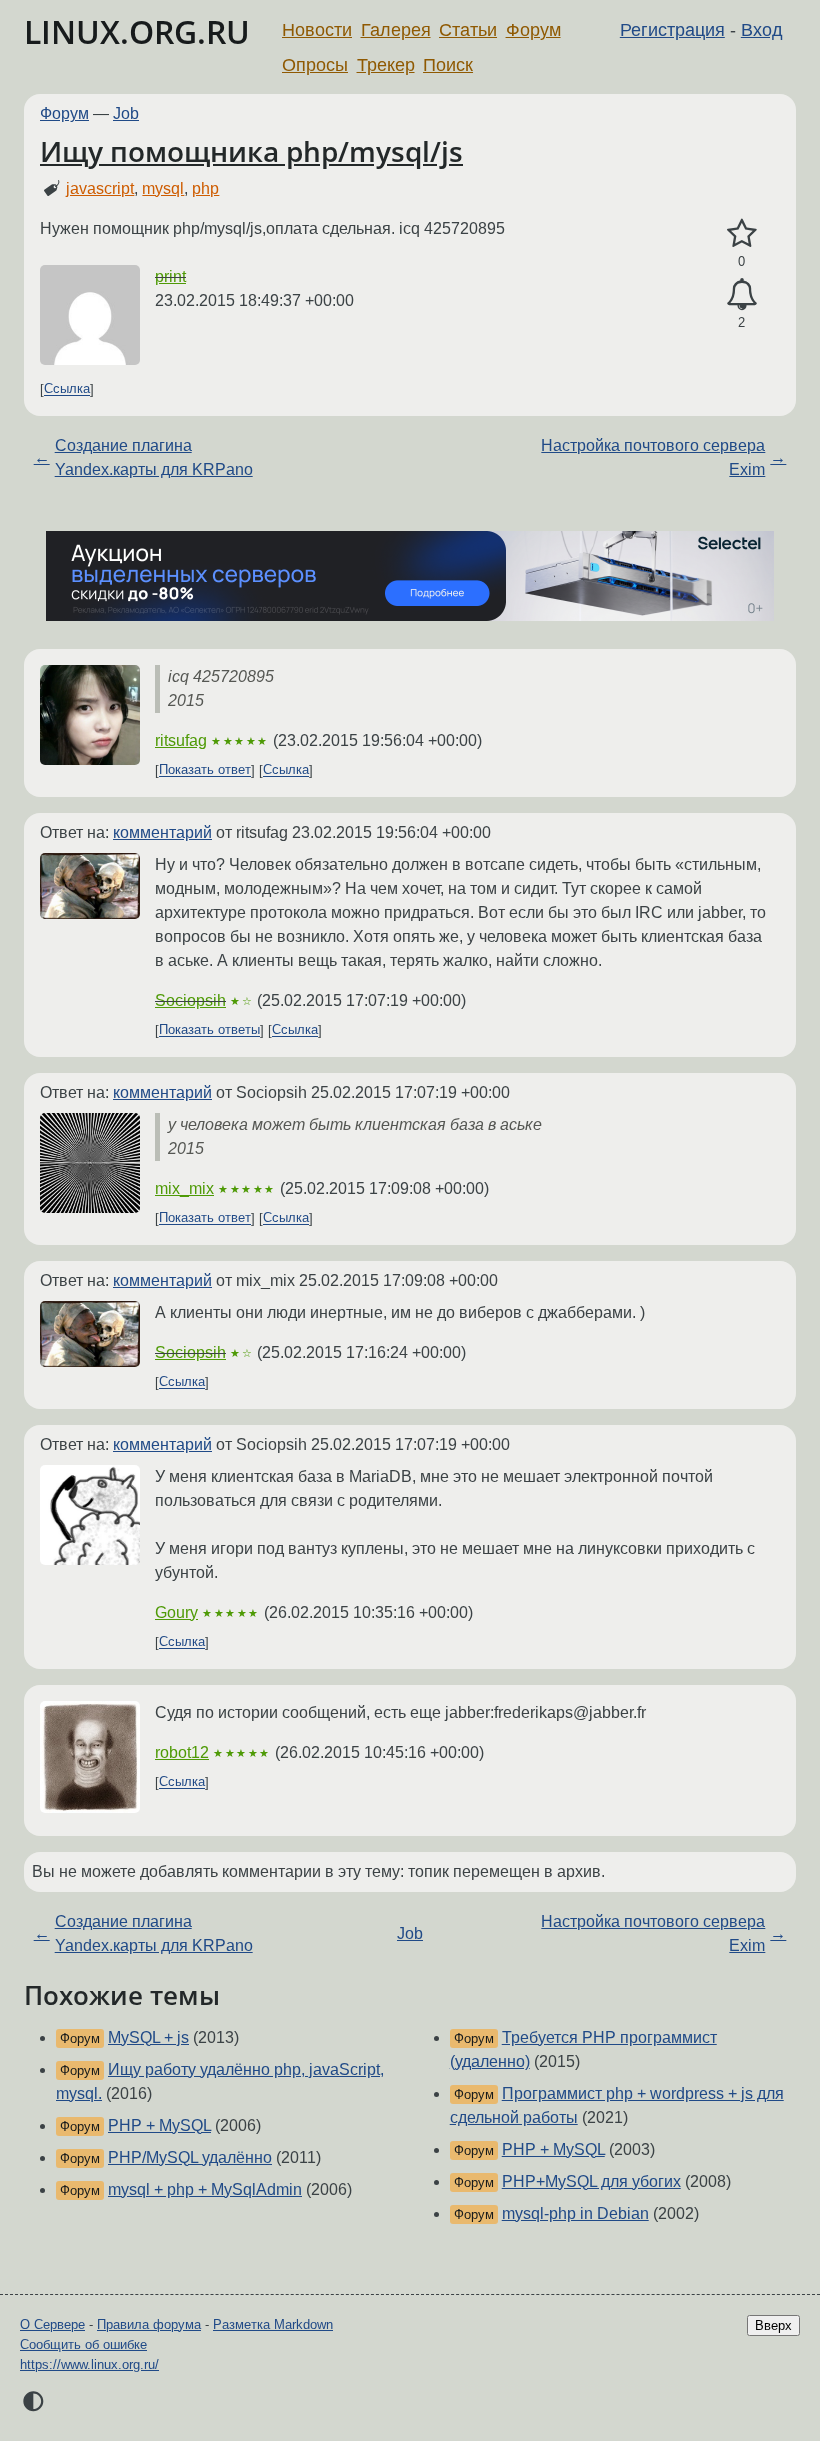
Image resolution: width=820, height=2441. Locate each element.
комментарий (162, 832)
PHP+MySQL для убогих (591, 2181)
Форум (533, 30)
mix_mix (184, 1188)
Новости (317, 30)
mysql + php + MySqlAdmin (205, 2189)
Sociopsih (190, 1000)
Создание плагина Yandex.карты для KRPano (154, 457)
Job (126, 113)
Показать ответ (205, 770)
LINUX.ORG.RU (137, 31)
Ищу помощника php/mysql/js (251, 151)
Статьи (468, 30)
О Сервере (52, 2324)
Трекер (386, 65)
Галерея (396, 30)
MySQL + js (148, 2037)
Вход (762, 30)
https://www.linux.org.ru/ (89, 2364)
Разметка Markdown (273, 2324)
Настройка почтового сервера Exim (653, 457)
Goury (176, 1612)
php (205, 188)
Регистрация (672, 30)
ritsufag (181, 740)
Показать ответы (209, 1030)
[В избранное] (741, 234)
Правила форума (149, 2324)
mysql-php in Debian (575, 2213)
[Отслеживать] (741, 295)
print (170, 276)
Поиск (448, 65)
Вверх (773, 2325)
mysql (163, 188)
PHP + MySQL (159, 2125)
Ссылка (67, 389)
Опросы (315, 65)
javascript (100, 188)
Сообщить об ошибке (83, 2344)
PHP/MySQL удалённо (190, 2157)
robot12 (182, 1752)
